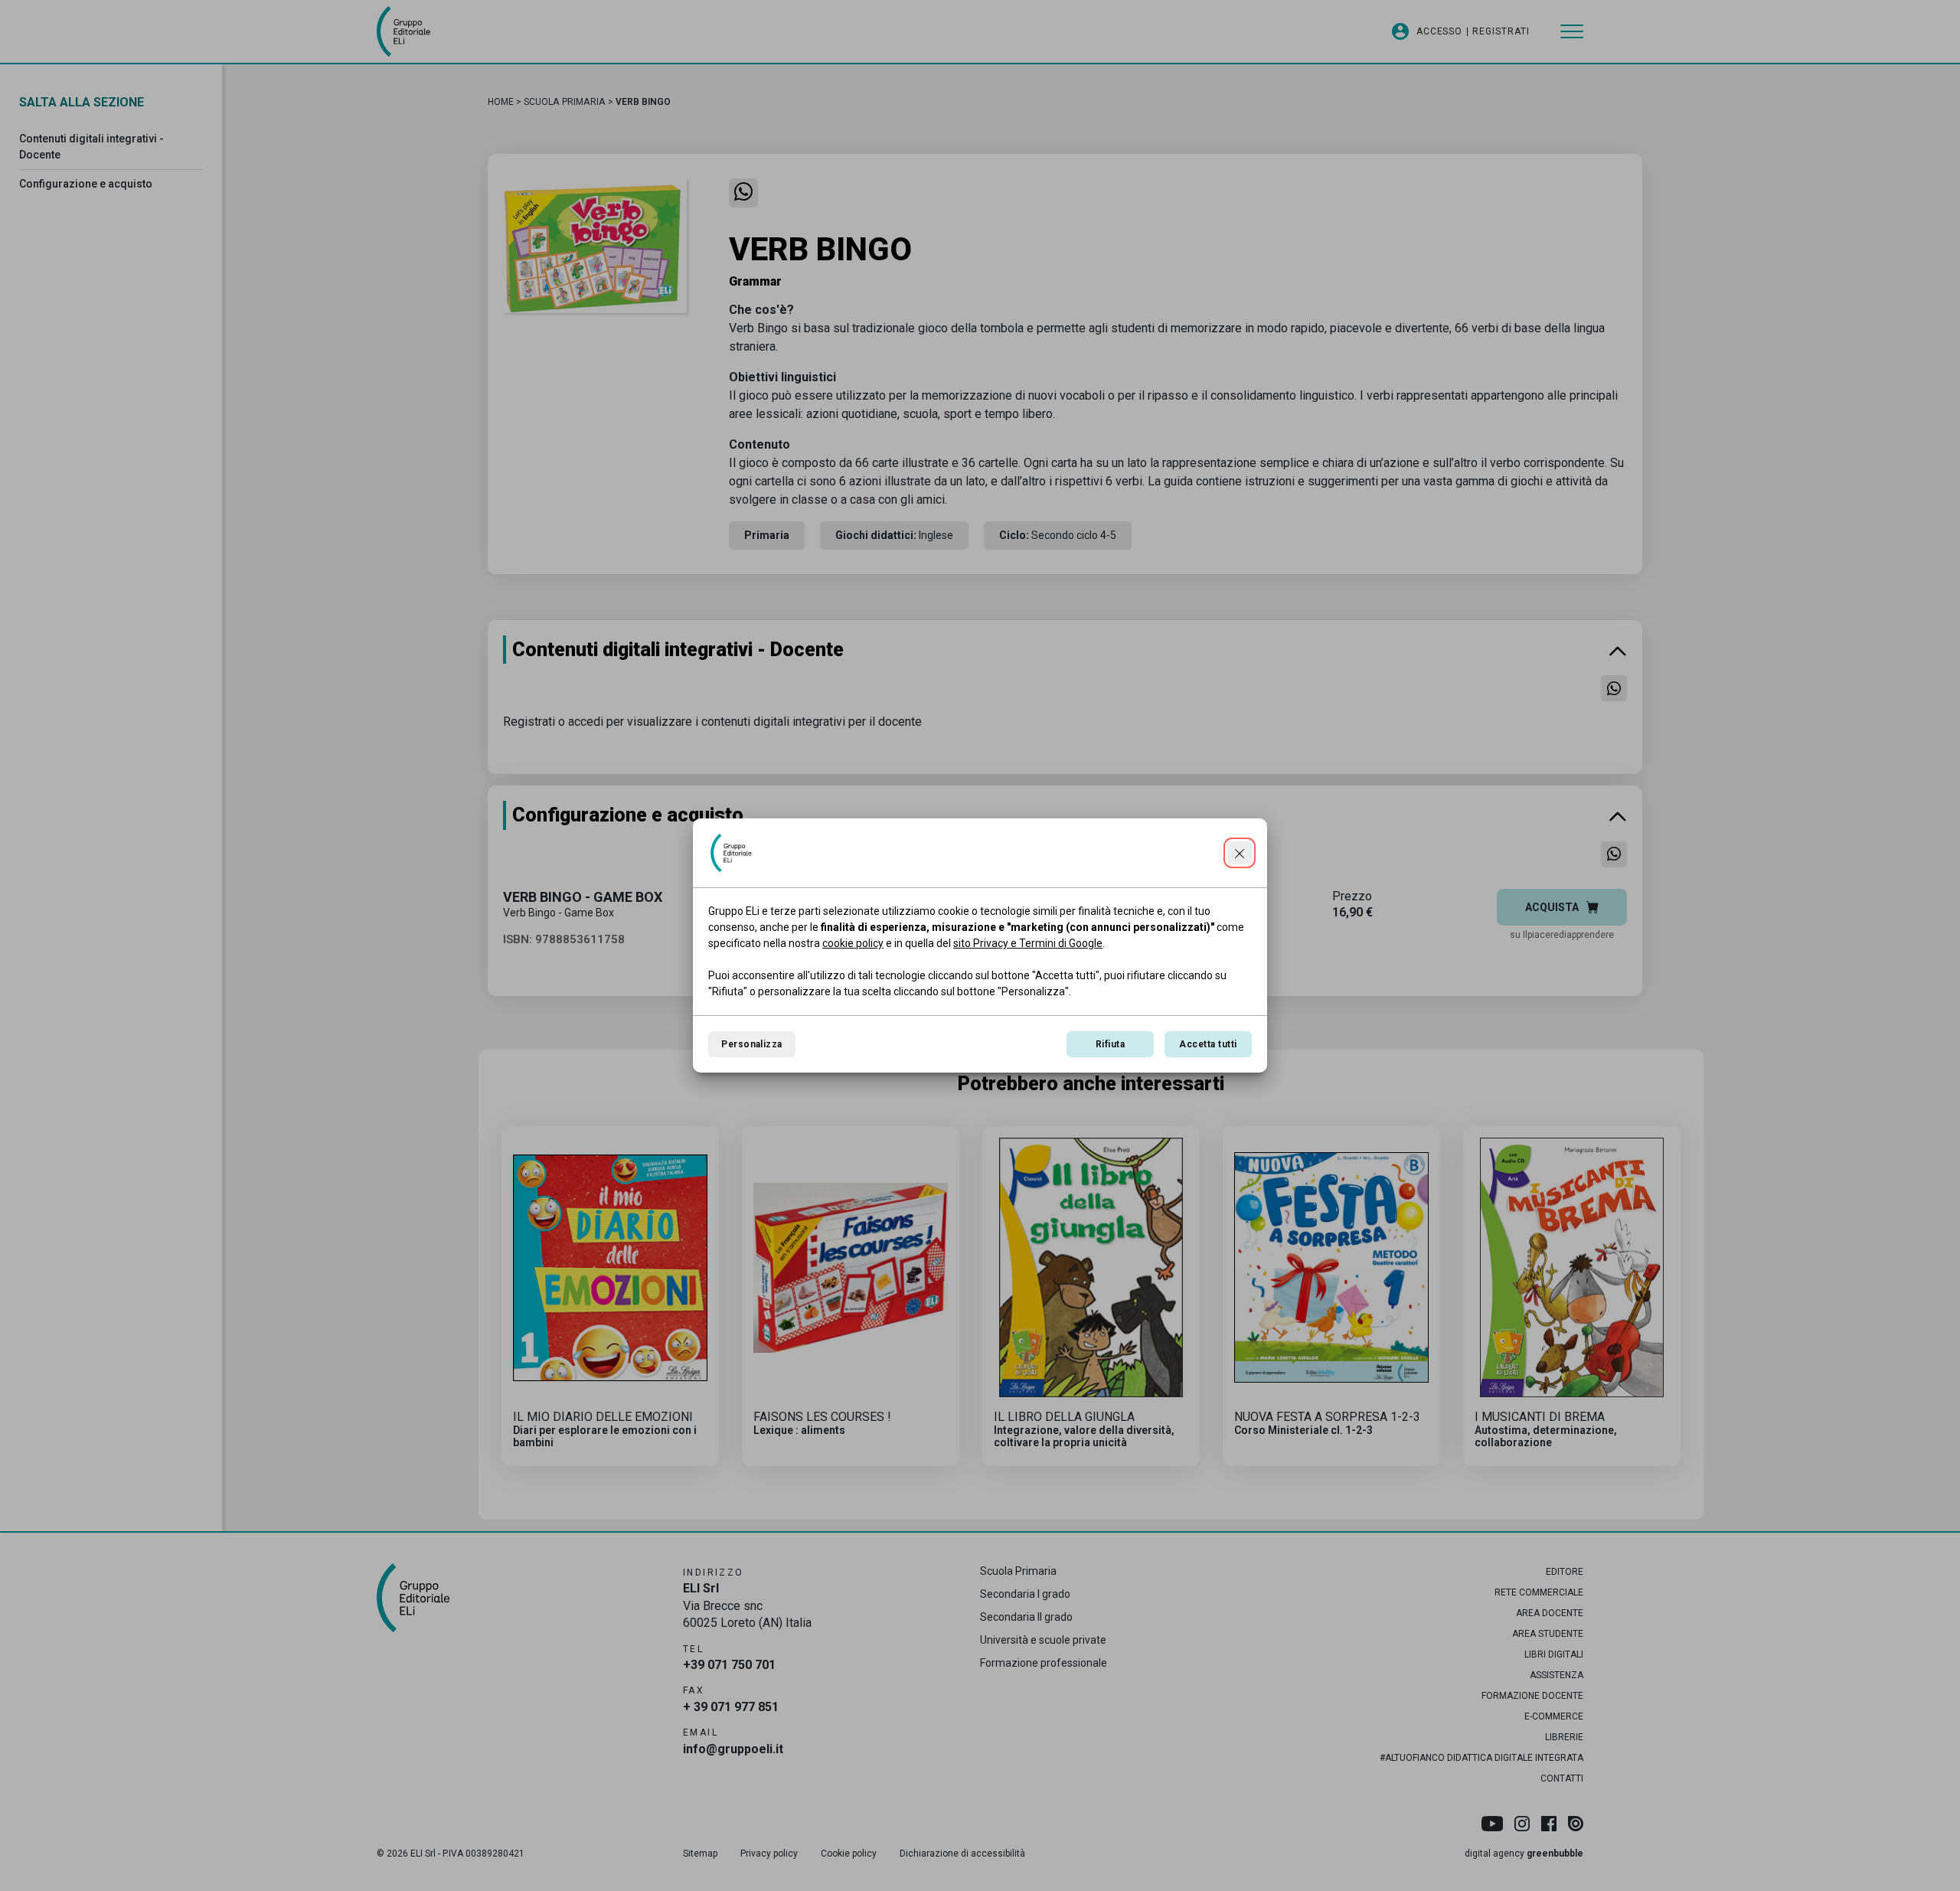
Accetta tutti (1208, 1044)
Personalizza (752, 1044)
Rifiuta (1110, 1044)
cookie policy (853, 943)
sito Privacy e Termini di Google (1028, 943)
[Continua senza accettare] (1240, 853)
